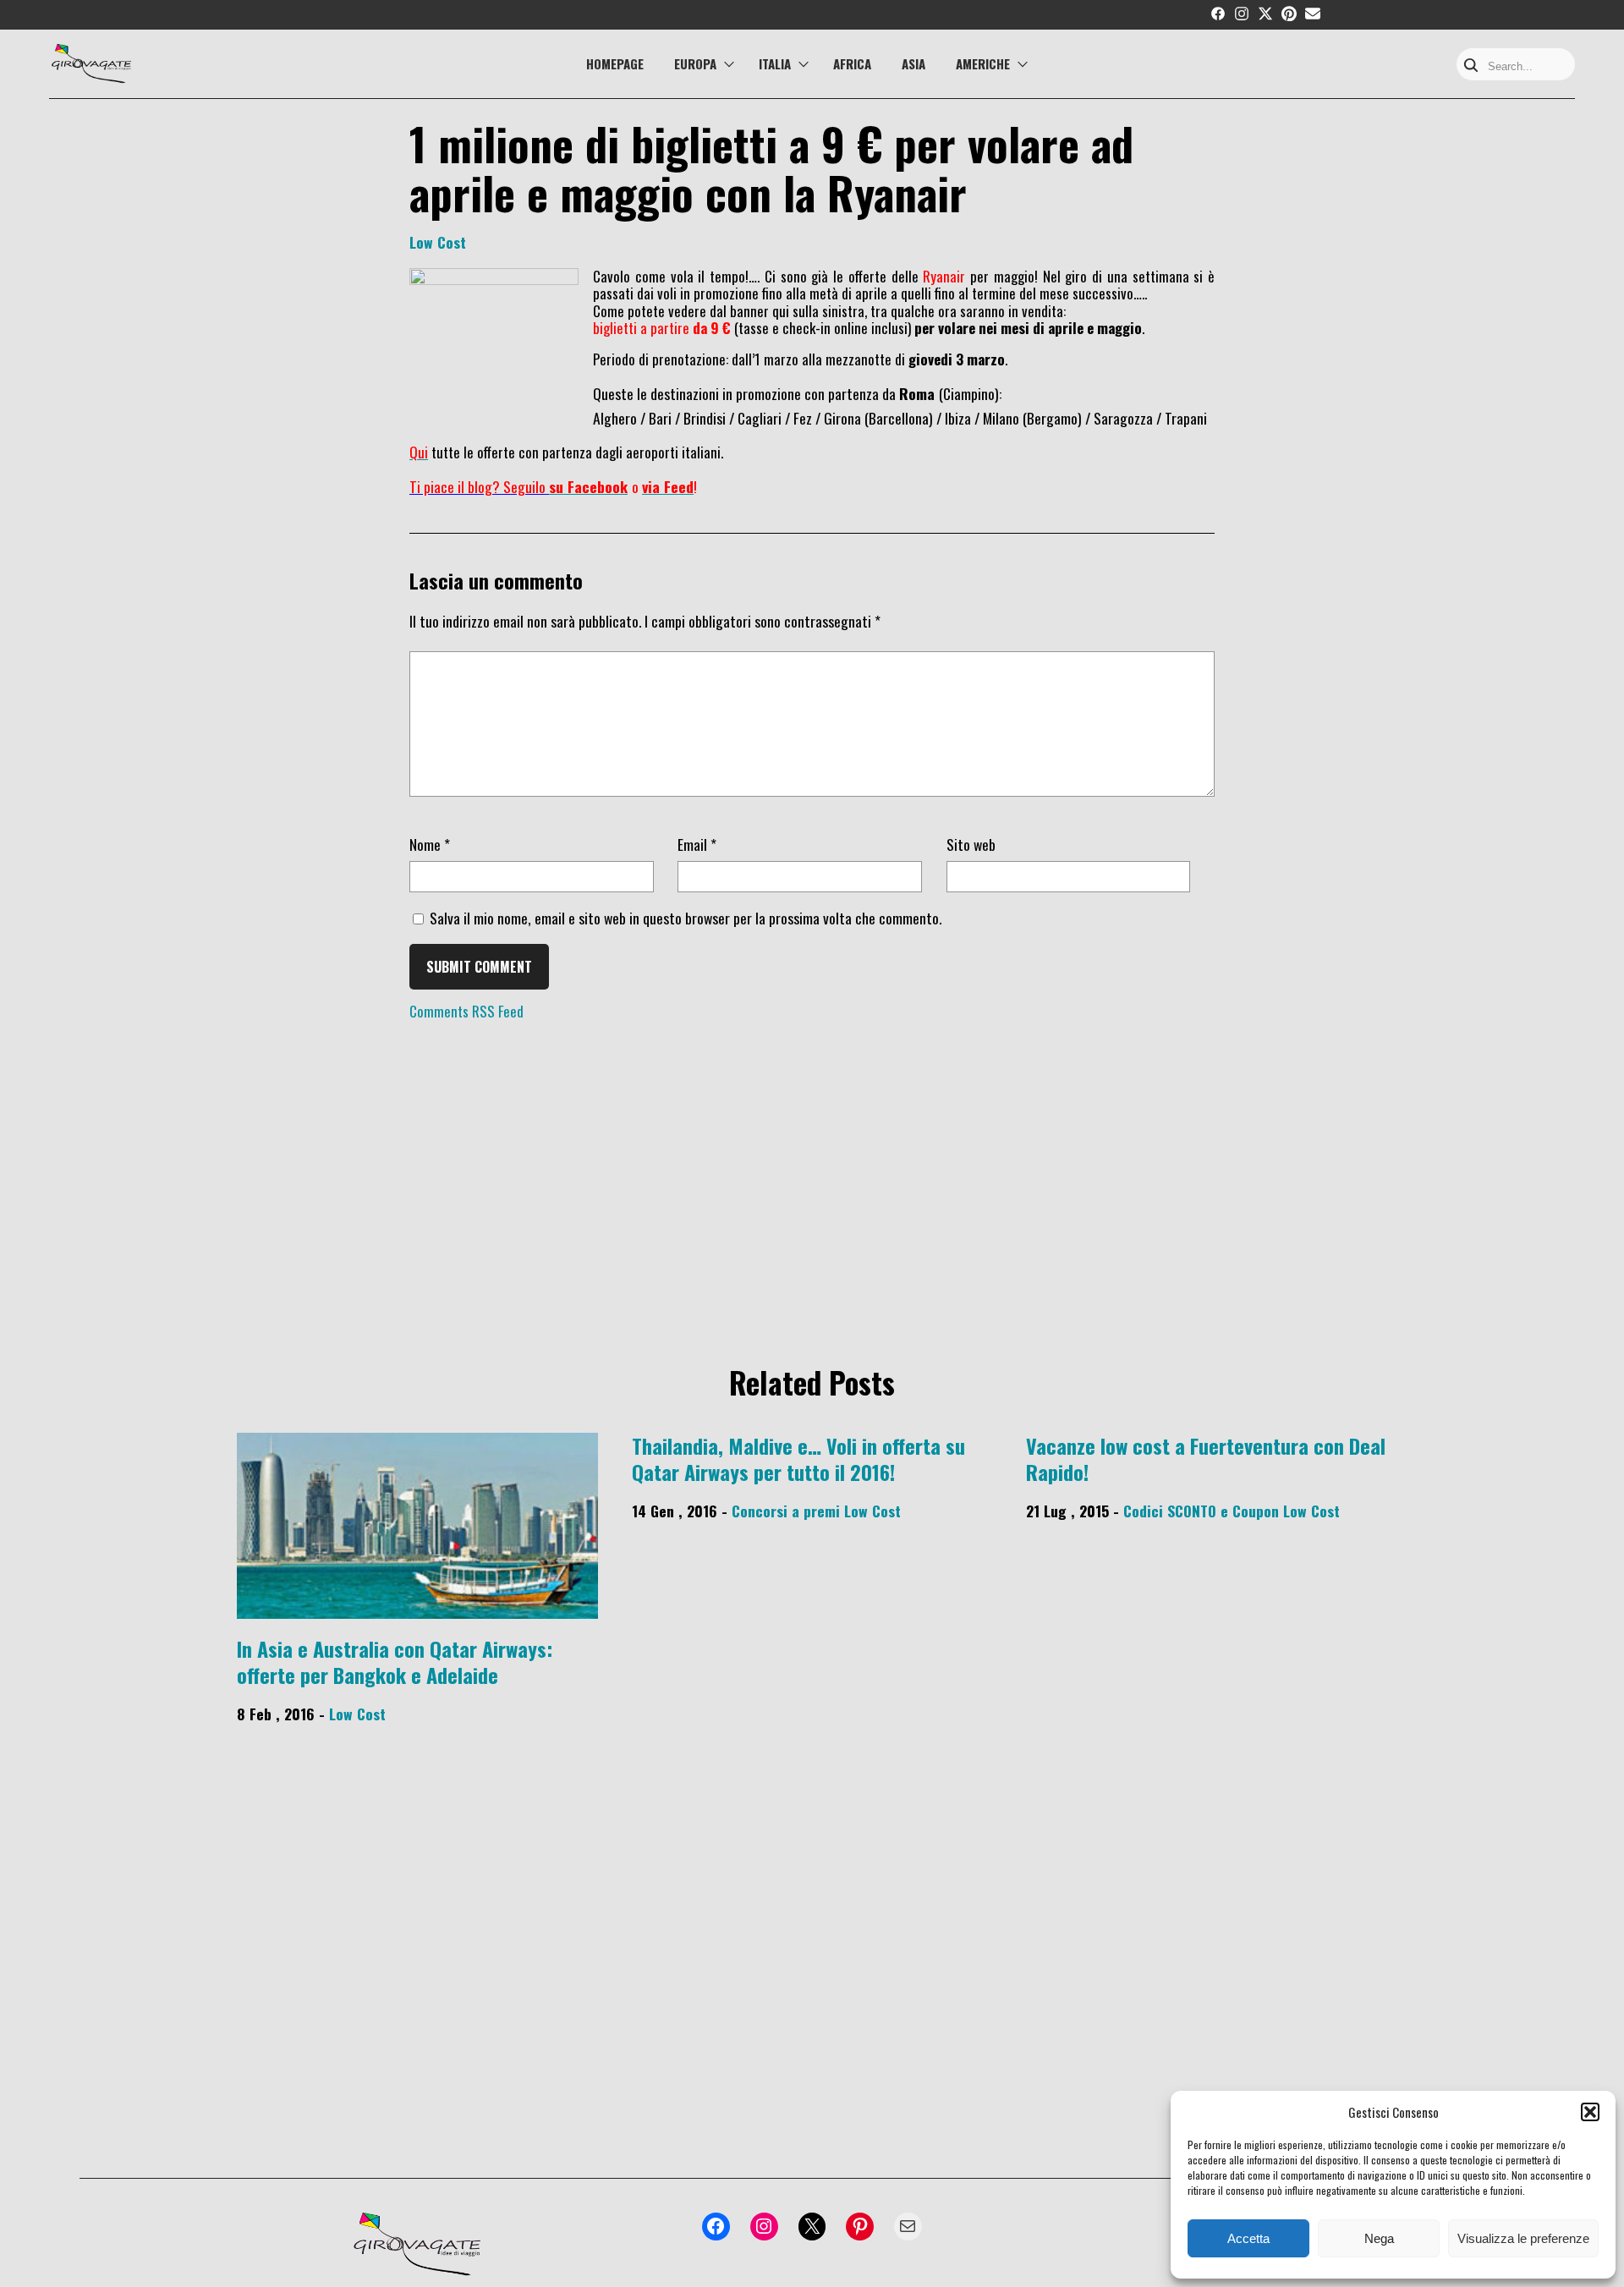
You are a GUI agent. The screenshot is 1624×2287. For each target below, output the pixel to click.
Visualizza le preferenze (1523, 2238)
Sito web (971, 844)
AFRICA (852, 63)
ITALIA (775, 63)
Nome (430, 844)
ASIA (913, 63)
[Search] (1471, 66)
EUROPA (695, 63)
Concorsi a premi (786, 1511)
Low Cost (438, 242)
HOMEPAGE (615, 63)
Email (697, 844)
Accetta (1248, 2238)
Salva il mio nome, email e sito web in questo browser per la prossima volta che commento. (686, 918)
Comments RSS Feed (466, 1011)
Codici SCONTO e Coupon (1201, 1511)
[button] (1590, 2112)
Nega (1379, 2238)
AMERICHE (983, 63)
